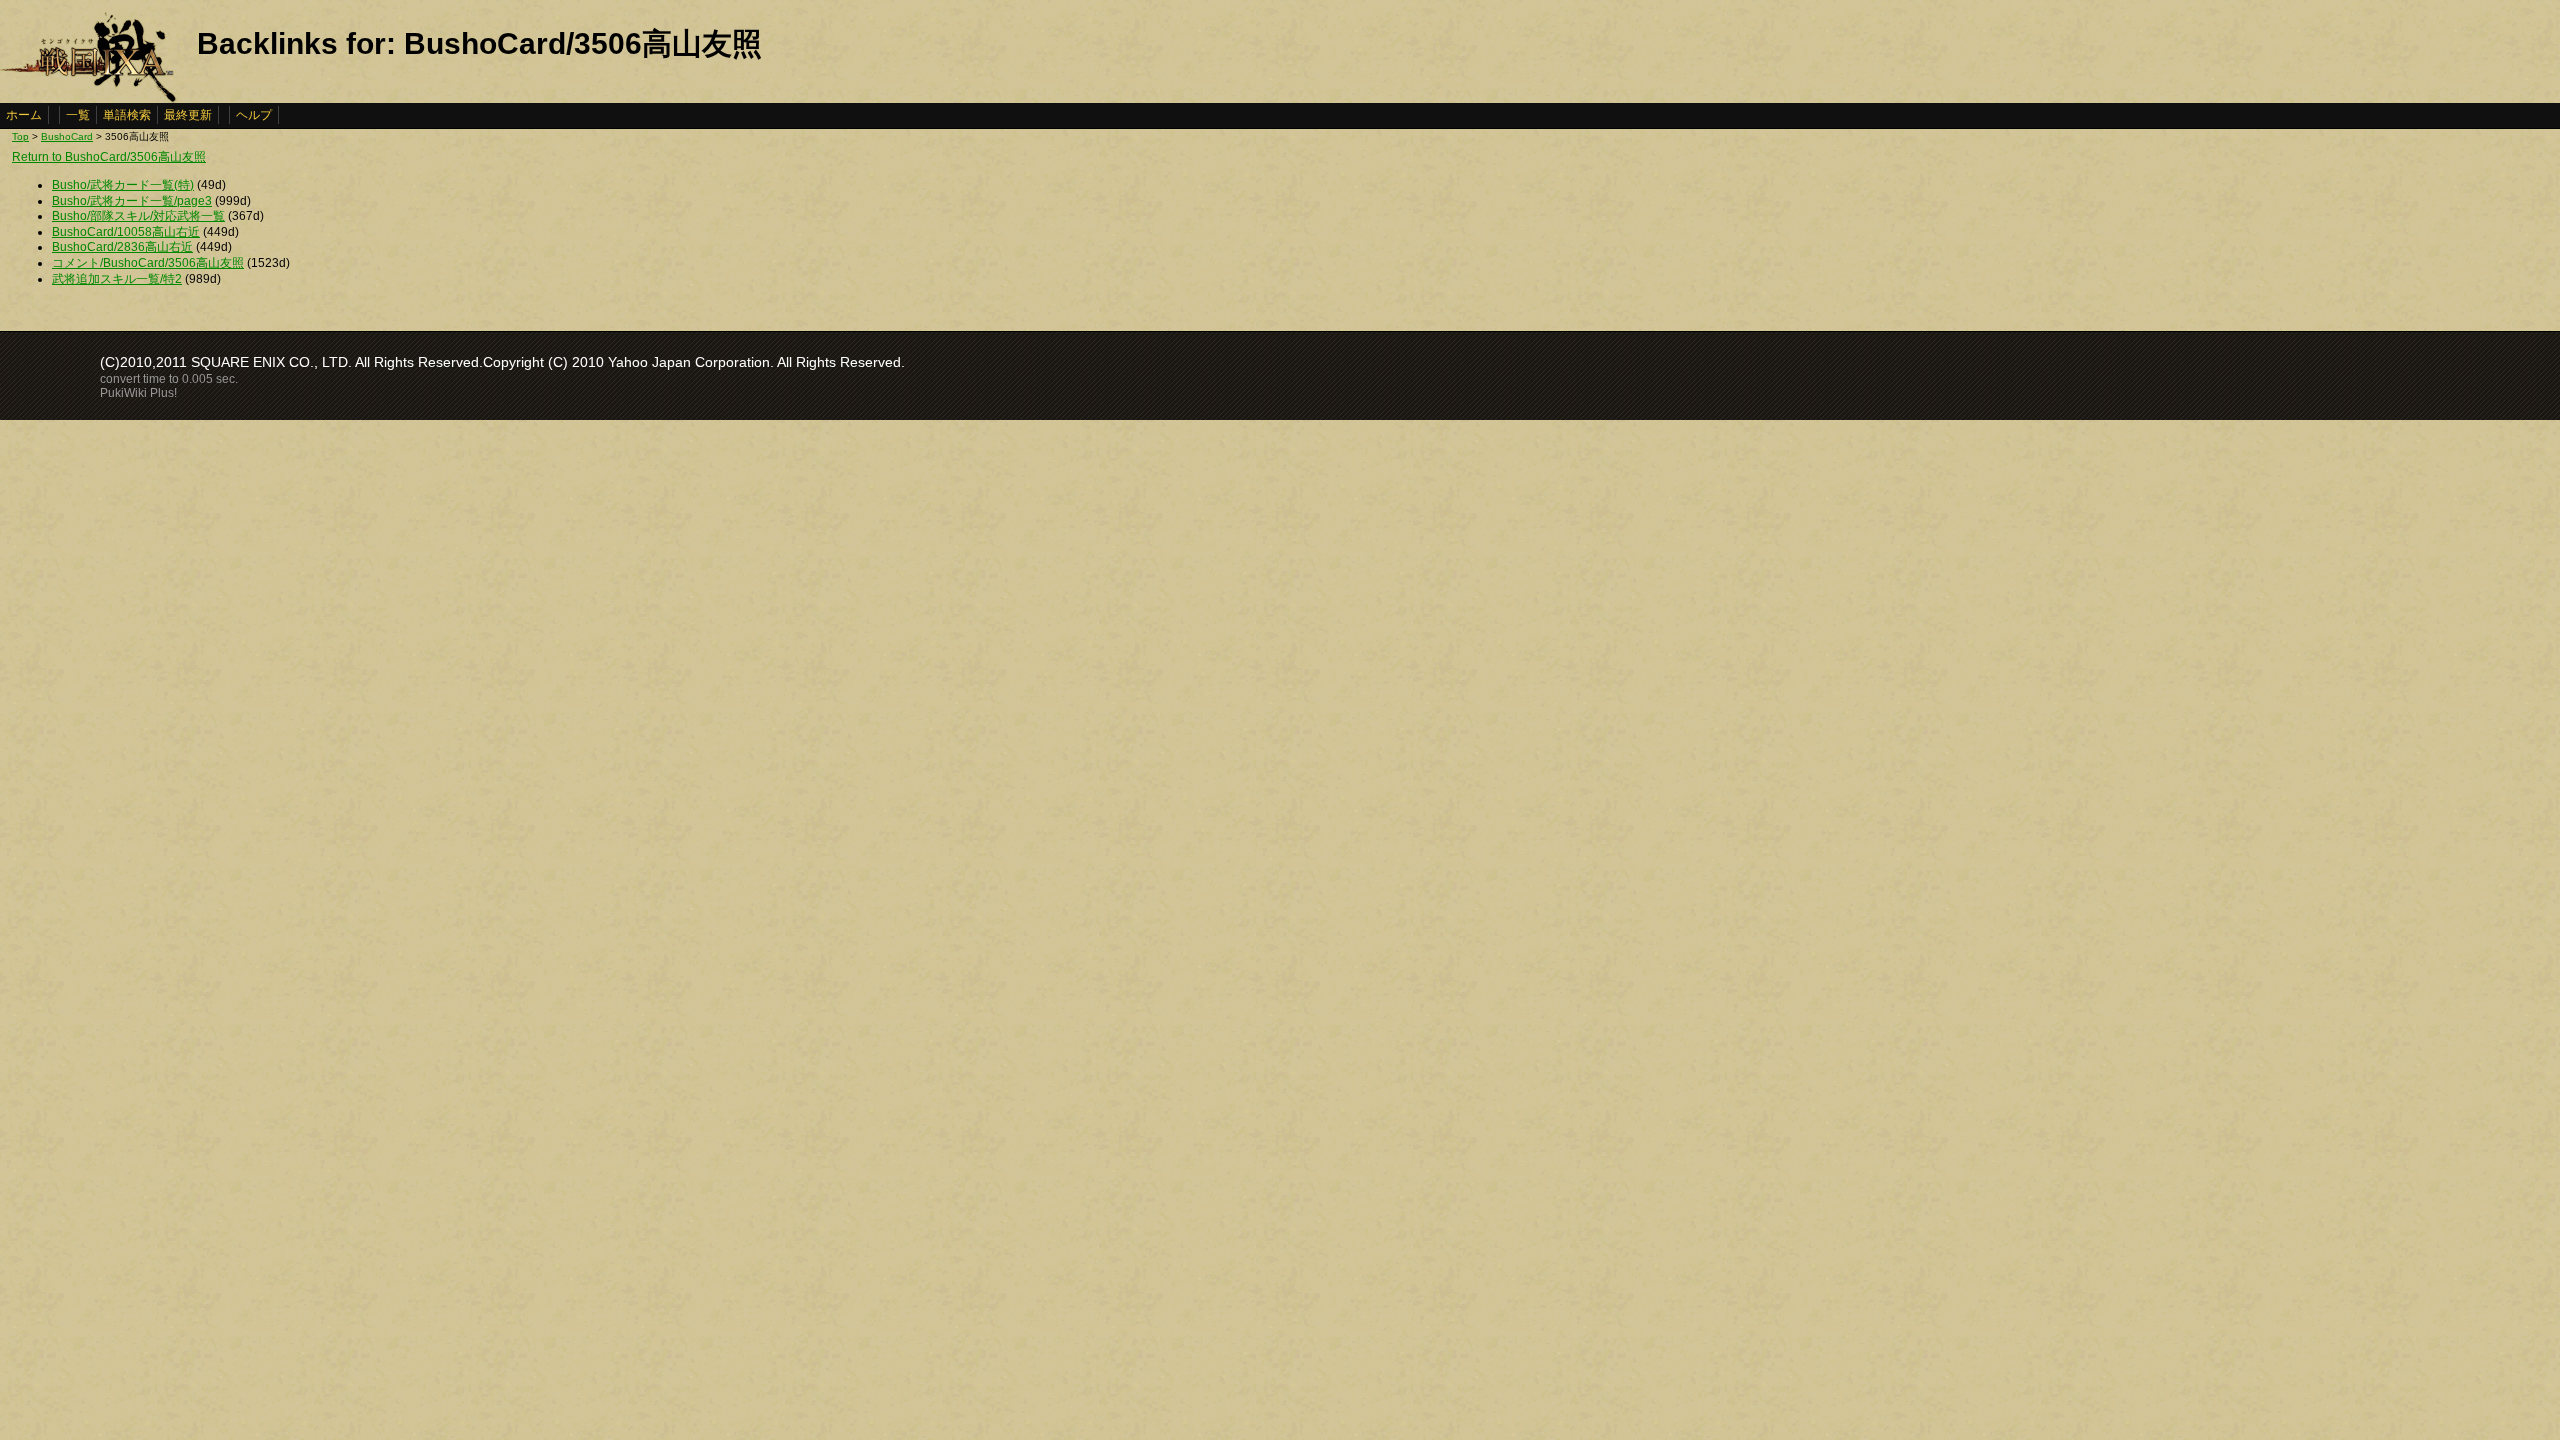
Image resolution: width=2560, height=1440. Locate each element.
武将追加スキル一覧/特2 (117, 279)
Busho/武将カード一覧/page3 (132, 201)
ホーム (24, 115)
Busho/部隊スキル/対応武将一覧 (138, 216)
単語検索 (127, 115)
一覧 (78, 115)
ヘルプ (254, 115)
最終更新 (188, 115)
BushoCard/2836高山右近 (122, 247)
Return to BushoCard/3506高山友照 (109, 157)
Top (20, 136)
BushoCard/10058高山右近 (126, 232)
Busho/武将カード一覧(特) (123, 185)
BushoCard (67, 136)
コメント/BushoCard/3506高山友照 (148, 263)
